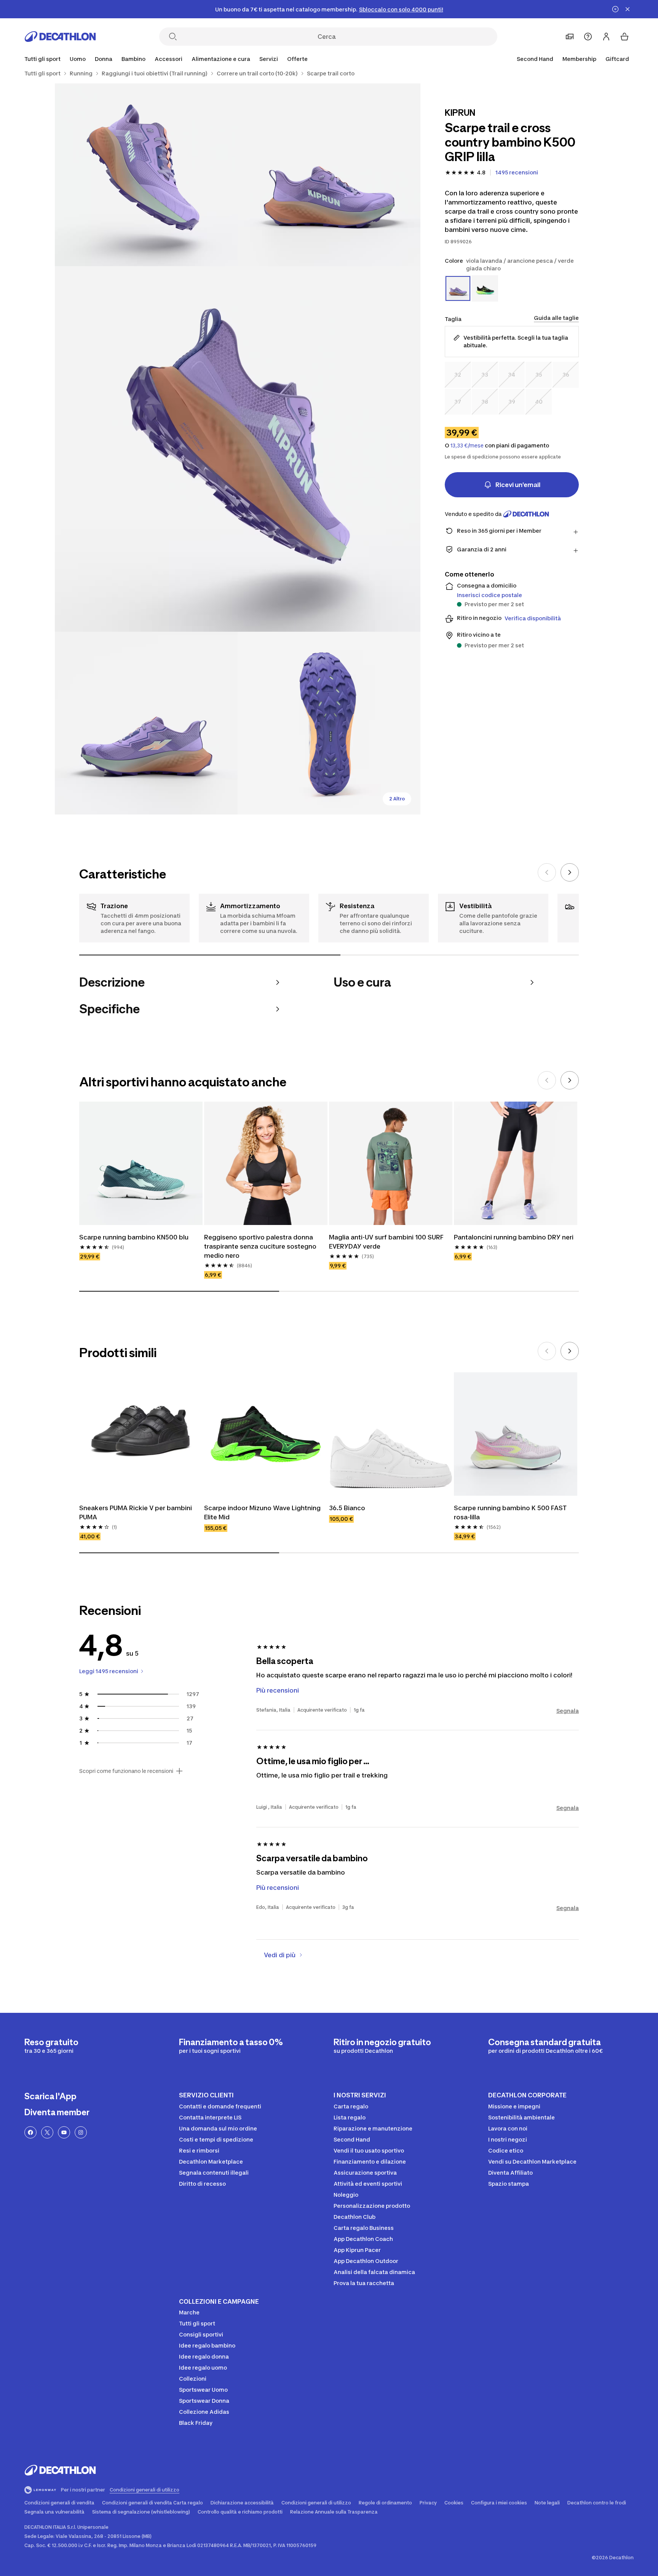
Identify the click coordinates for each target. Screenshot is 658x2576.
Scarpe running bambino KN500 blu (134, 1237)
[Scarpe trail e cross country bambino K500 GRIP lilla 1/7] (329, 175)
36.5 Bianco (347, 1508)
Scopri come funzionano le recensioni (126, 1771)
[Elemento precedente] (547, 872)
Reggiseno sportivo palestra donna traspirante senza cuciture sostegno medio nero (260, 1246)
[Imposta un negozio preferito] (570, 37)
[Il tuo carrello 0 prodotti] (624, 37)
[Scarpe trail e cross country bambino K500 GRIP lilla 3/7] (238, 449)
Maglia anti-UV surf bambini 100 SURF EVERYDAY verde (386, 1242)
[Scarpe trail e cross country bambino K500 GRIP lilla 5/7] (329, 723)
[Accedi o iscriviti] (606, 37)
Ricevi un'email (518, 485)
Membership (579, 59)
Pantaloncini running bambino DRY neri (514, 1237)
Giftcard (617, 59)
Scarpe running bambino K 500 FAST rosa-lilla (510, 1512)
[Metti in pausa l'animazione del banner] (615, 9)
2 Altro (397, 799)
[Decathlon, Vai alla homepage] (60, 37)
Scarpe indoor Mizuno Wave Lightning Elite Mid (262, 1512)
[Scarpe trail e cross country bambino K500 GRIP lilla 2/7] (146, 175)
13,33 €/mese (467, 446)
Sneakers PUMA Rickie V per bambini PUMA (136, 1512)
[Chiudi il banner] (628, 9)
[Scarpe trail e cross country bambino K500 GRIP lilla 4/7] (146, 723)
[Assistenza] (588, 37)
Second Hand (535, 59)
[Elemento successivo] (570, 872)
